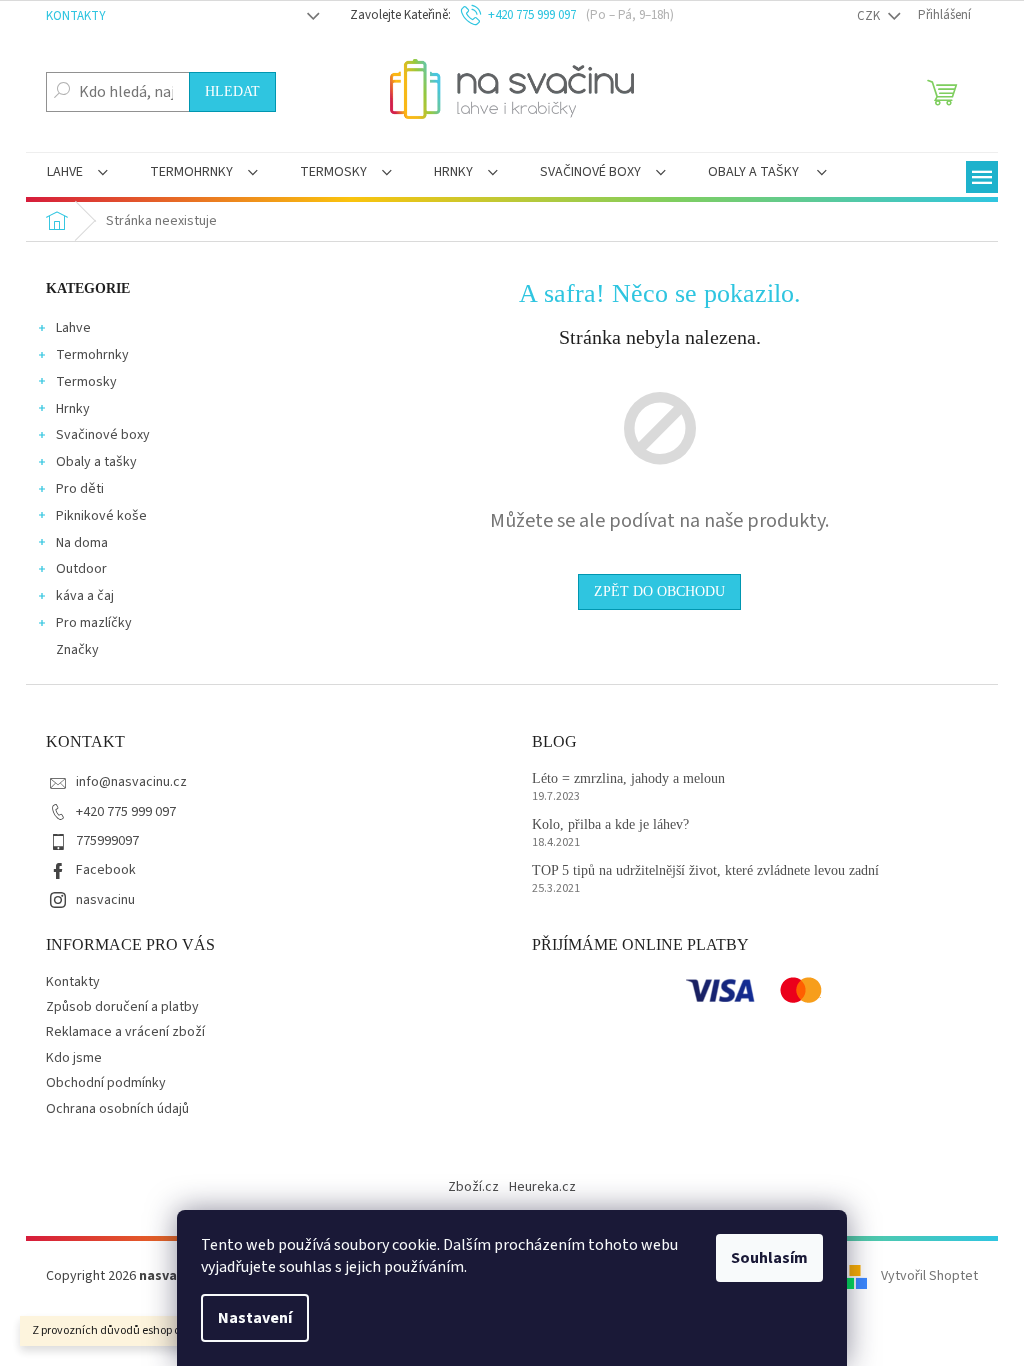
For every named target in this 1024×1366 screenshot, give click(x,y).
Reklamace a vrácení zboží (125, 1032)
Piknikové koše (101, 516)
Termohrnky (92, 355)
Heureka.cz (542, 1187)
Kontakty (76, 16)
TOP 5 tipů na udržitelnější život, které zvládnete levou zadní (705, 870)
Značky (77, 650)
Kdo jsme (74, 1058)
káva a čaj (85, 596)
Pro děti (80, 489)
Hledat (232, 91)
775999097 (107, 841)
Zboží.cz (473, 1187)
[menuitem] (77, 174)
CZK (870, 16)
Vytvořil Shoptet (929, 1276)
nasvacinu (105, 900)
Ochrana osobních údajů (117, 1109)
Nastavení (255, 1318)
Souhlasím (769, 1258)
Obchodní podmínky (106, 1083)
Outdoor (81, 569)
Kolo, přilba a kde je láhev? (610, 824)
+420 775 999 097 (126, 812)
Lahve (73, 328)
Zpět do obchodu (659, 591)
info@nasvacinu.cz (131, 782)
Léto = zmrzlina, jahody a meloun (628, 778)
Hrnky (73, 409)
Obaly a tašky (96, 462)
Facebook (106, 870)
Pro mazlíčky (94, 623)
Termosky (86, 382)
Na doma (82, 543)
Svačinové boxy (103, 435)
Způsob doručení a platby (122, 1007)
